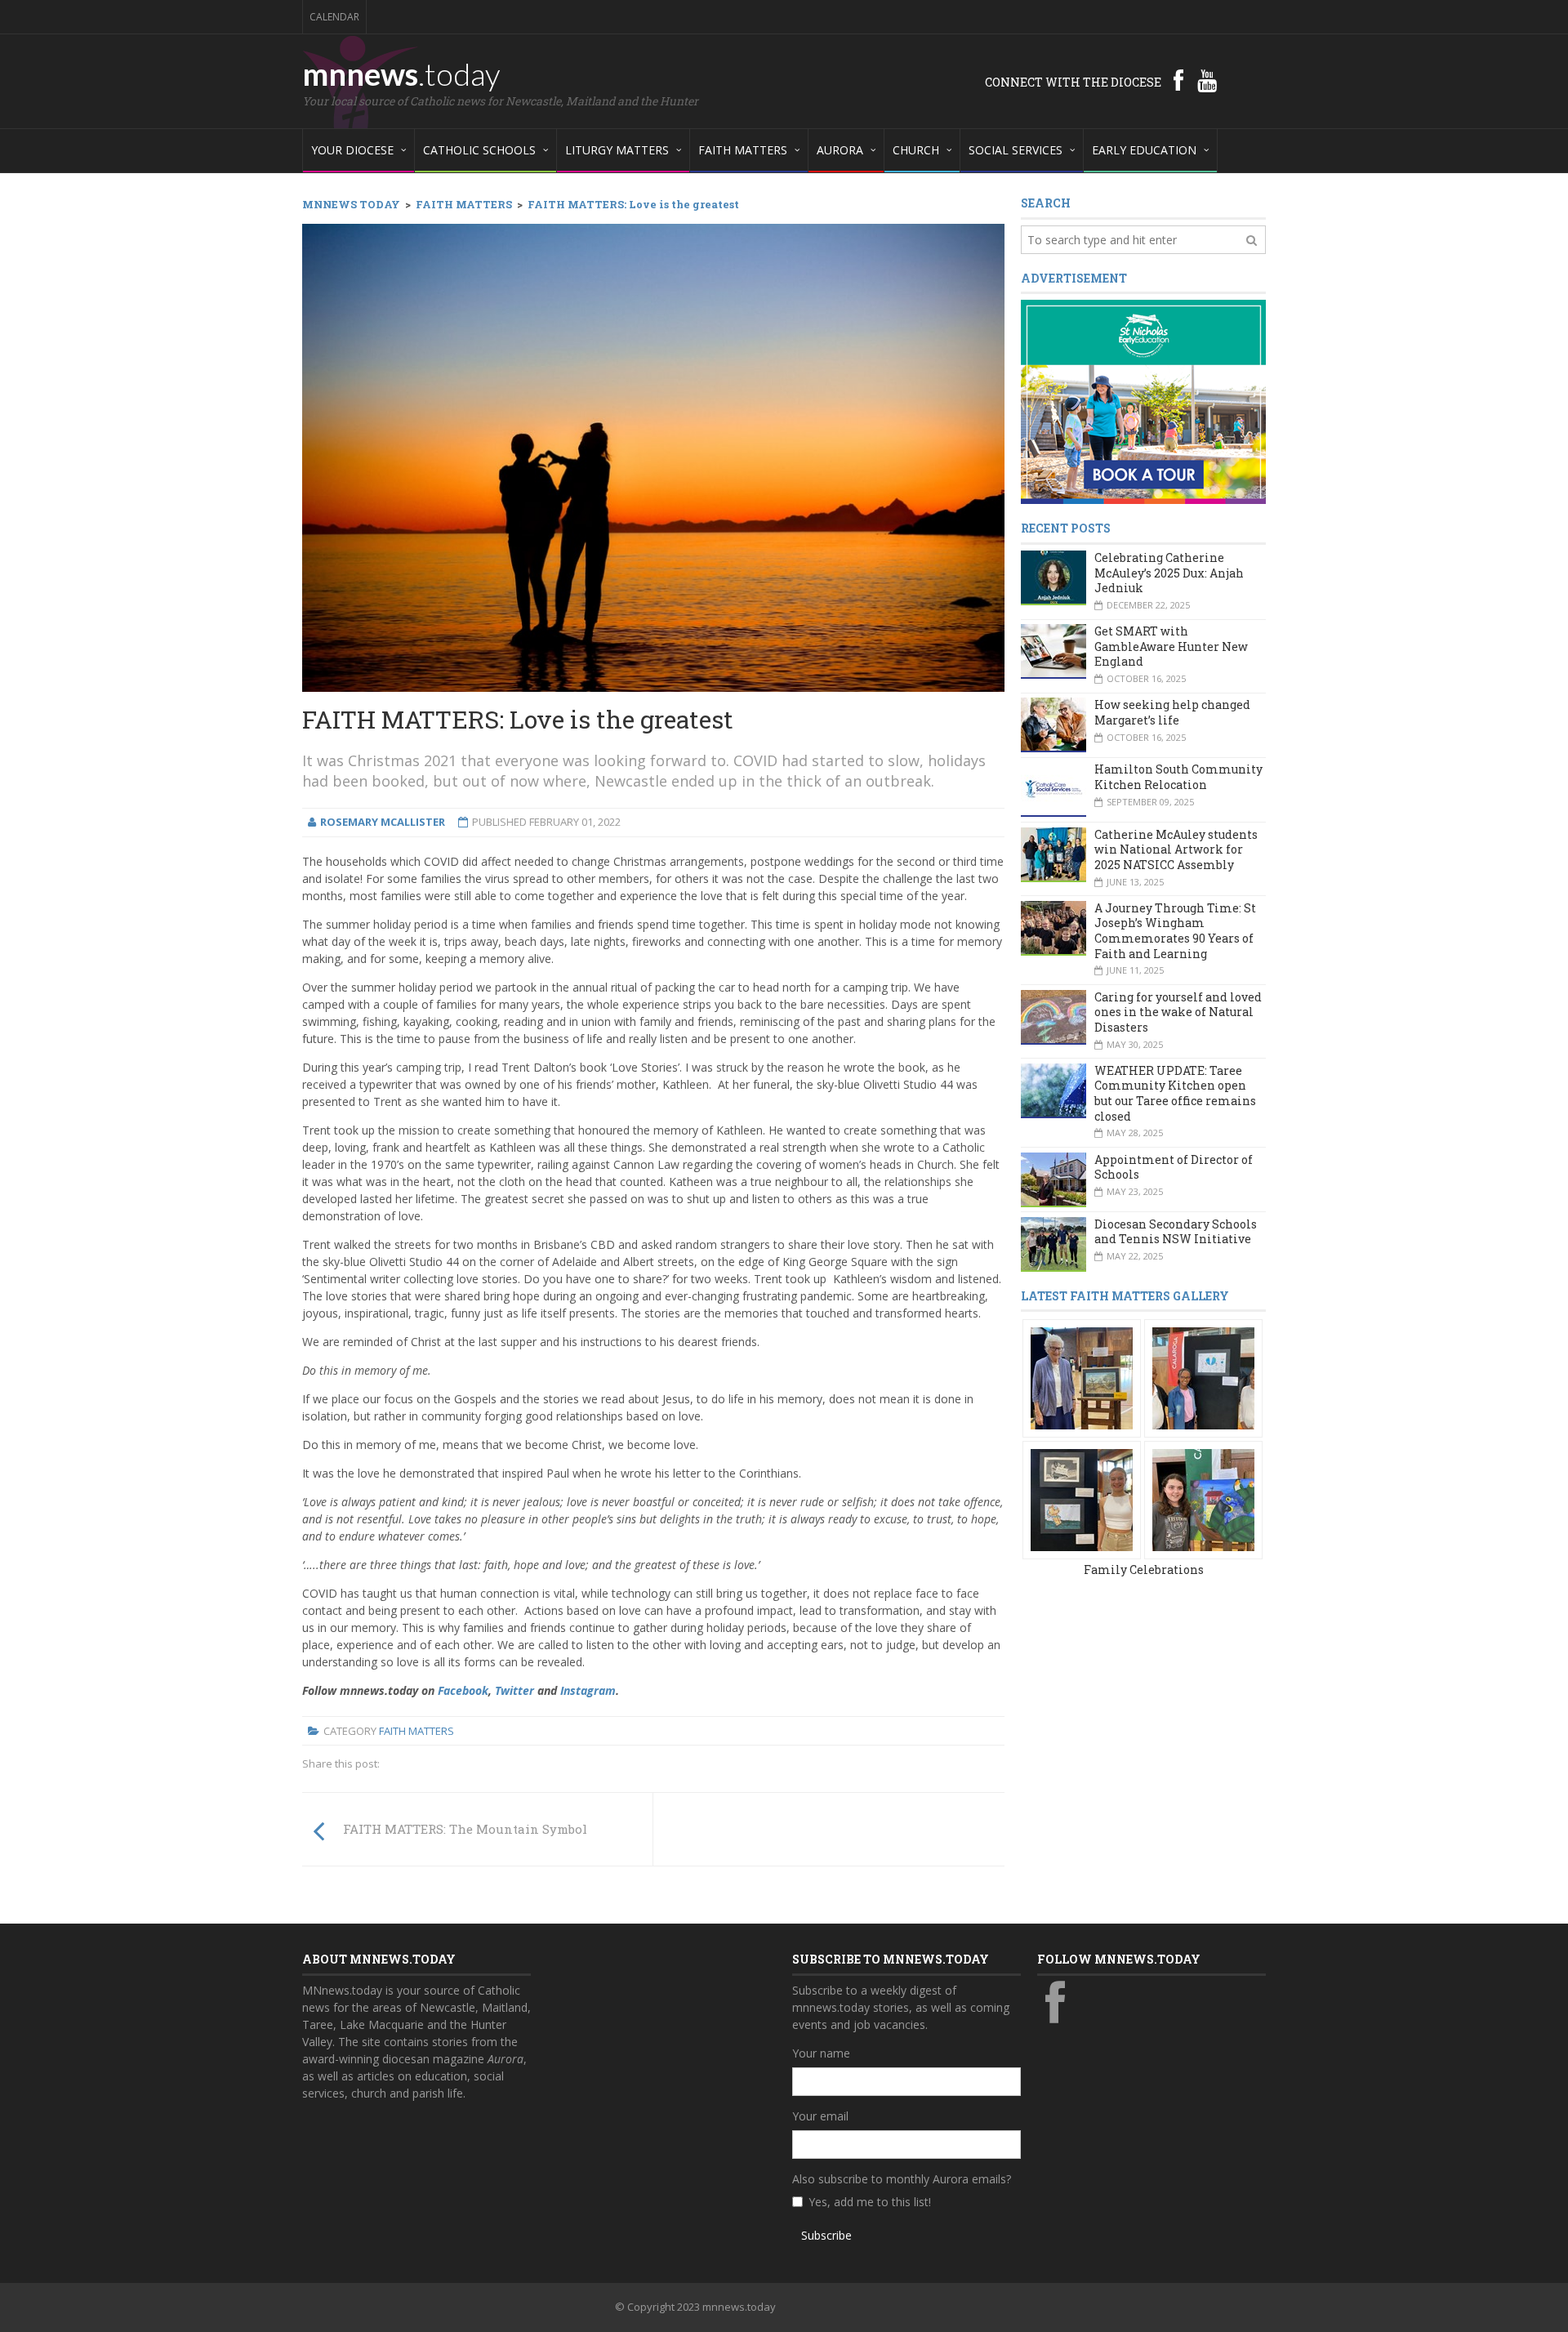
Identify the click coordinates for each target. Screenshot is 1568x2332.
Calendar (334, 17)
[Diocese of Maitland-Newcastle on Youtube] (1207, 80)
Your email (820, 2116)
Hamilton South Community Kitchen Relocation (1178, 777)
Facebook (463, 1690)
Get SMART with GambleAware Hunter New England (1171, 646)
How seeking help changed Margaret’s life (1172, 712)
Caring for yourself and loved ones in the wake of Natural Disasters (1178, 1012)
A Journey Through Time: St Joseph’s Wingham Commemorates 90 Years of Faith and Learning (1175, 931)
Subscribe (826, 2235)
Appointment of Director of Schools (1174, 1167)
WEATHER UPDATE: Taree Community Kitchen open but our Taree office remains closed (1175, 1093)
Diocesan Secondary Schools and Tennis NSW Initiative (1176, 1232)
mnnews (401, 74)
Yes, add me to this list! (870, 2202)
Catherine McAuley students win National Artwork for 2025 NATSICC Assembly (1176, 849)
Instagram (588, 1690)
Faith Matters (416, 1731)
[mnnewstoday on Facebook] (1178, 80)
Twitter (514, 1690)
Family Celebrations (1144, 1570)
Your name (821, 2053)
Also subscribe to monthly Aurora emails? (902, 2179)
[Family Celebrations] (1082, 1378)
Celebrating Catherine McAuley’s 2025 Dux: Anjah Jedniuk (1169, 573)
